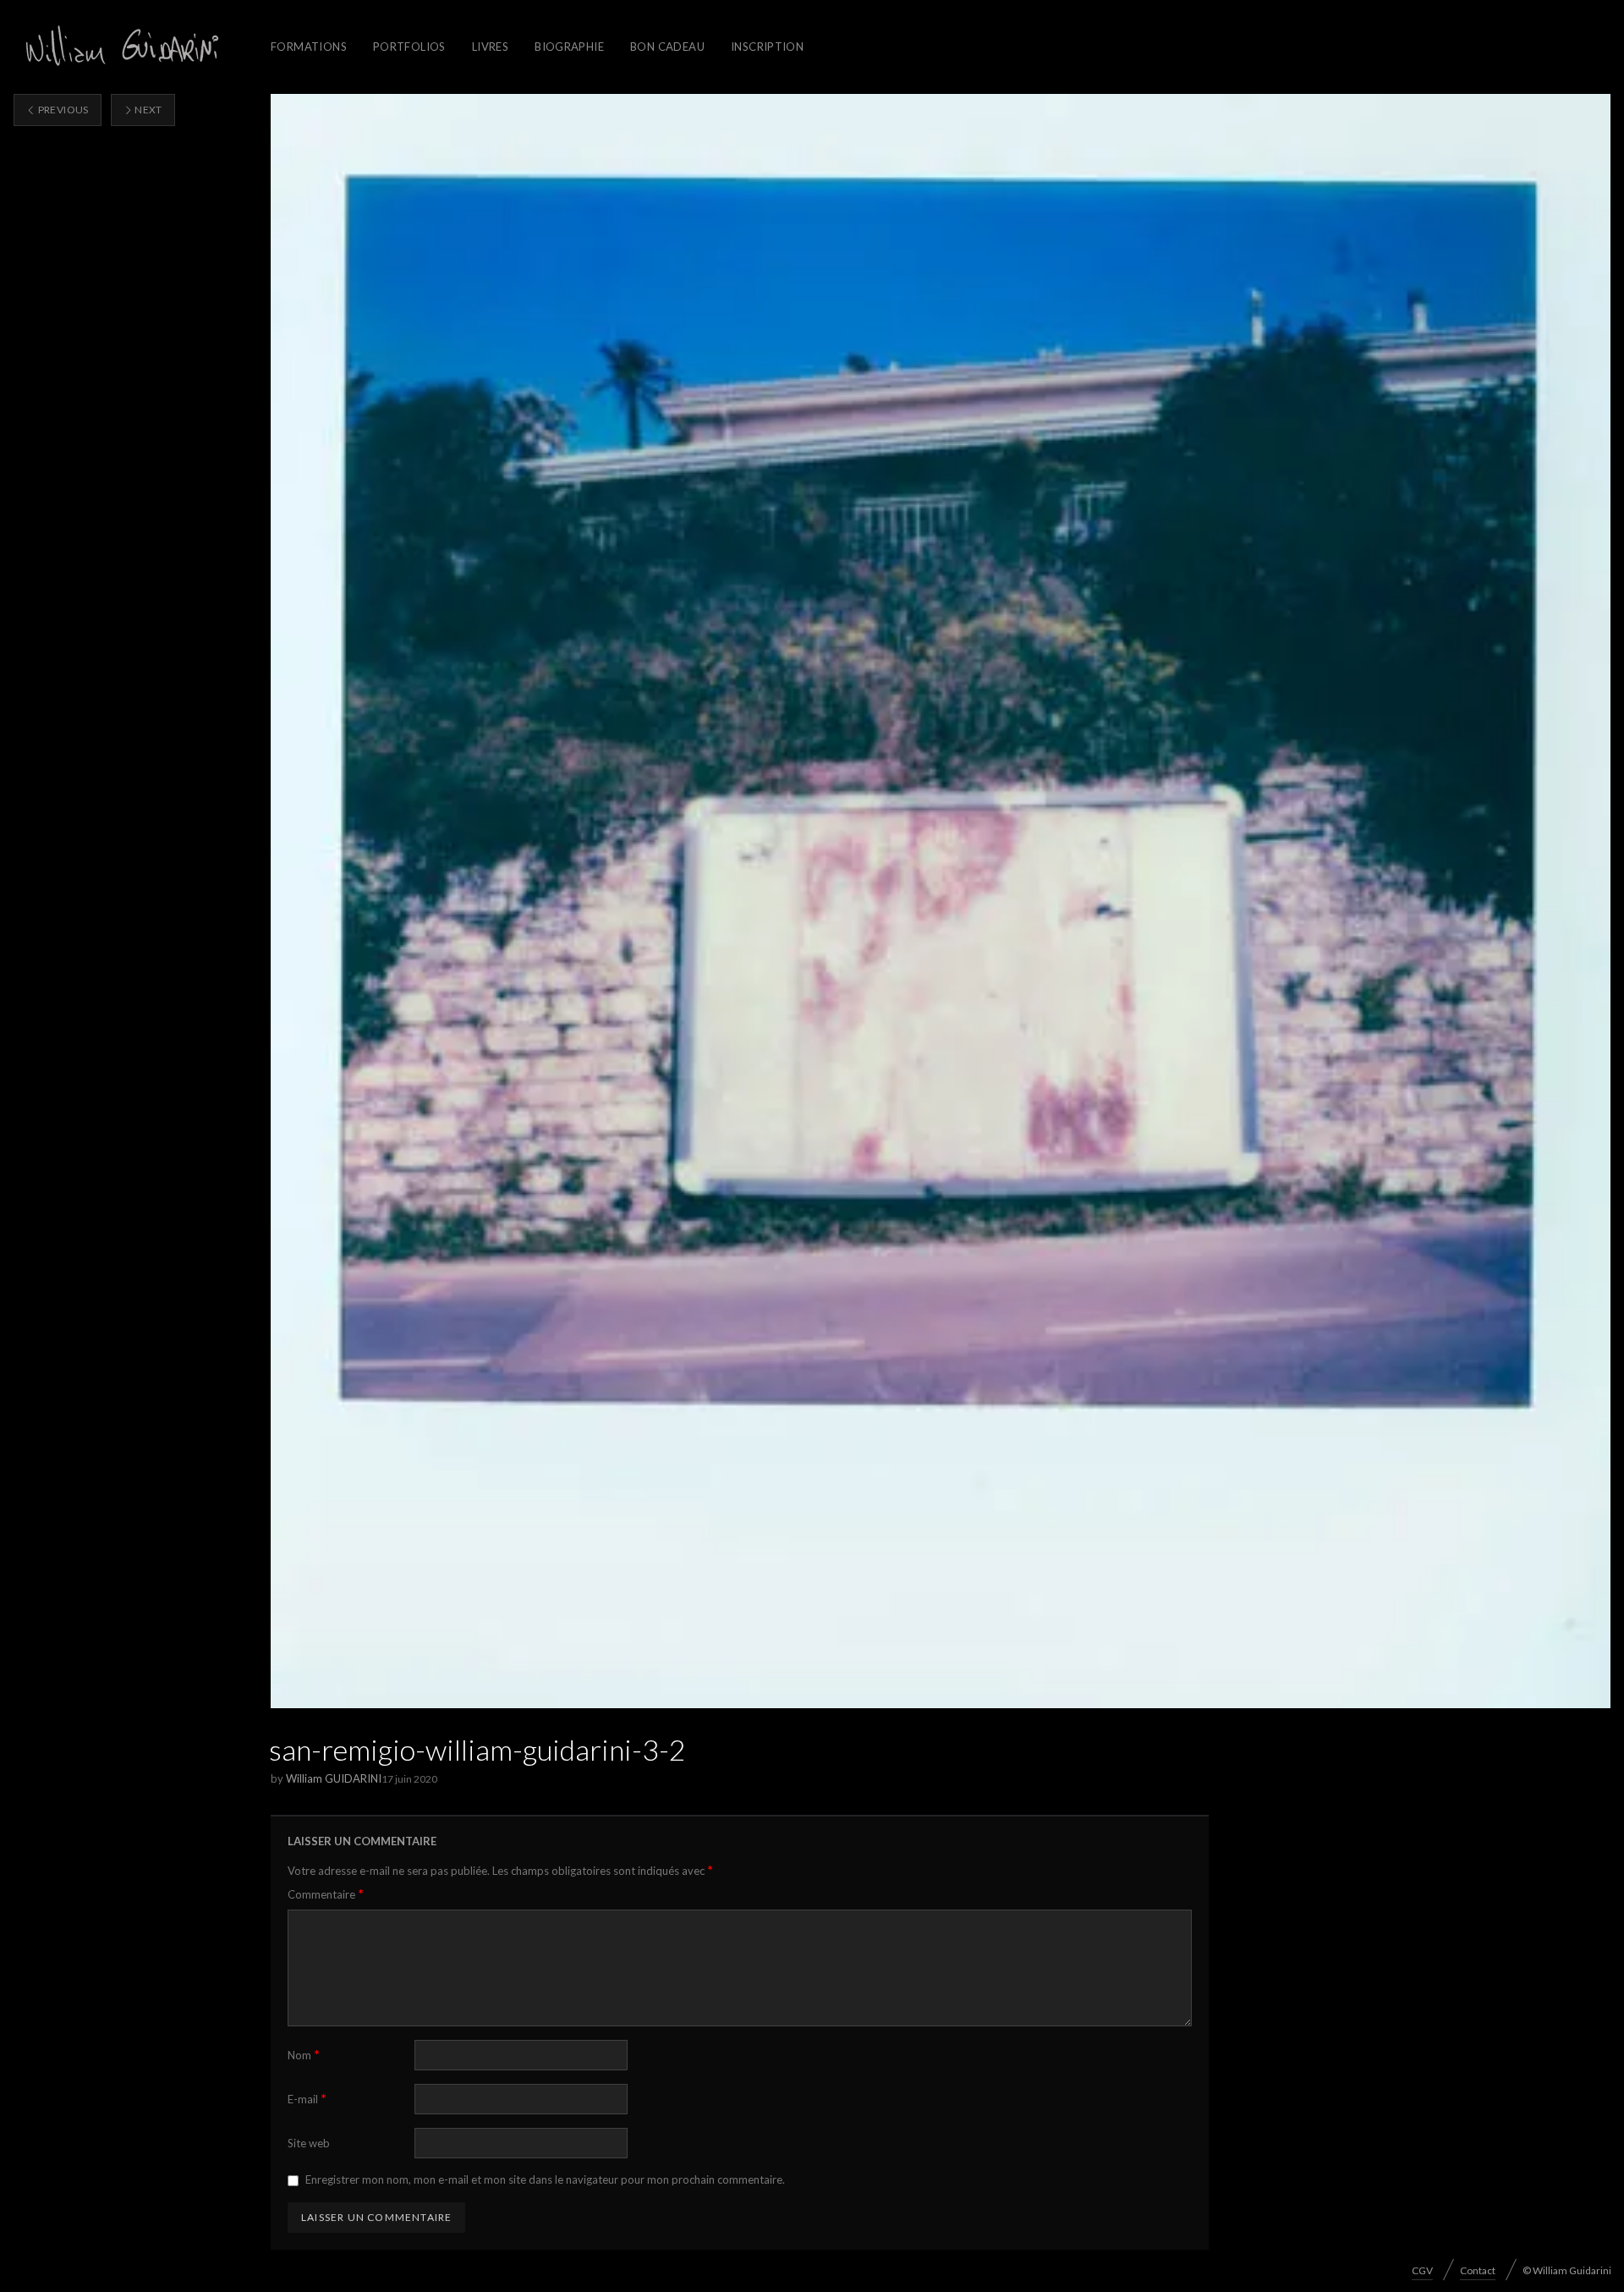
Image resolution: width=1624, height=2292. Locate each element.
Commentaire (326, 1894)
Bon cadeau (667, 47)
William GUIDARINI (334, 1778)
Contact (1478, 2270)
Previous (62, 110)
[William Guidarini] (119, 47)
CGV (1422, 2270)
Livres (490, 47)
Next (148, 110)
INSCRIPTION (767, 47)
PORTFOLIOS (409, 47)
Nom (304, 2055)
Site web (309, 2143)
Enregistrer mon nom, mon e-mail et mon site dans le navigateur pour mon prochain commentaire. (545, 2179)
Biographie (569, 47)
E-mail (307, 2099)
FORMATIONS (309, 47)
